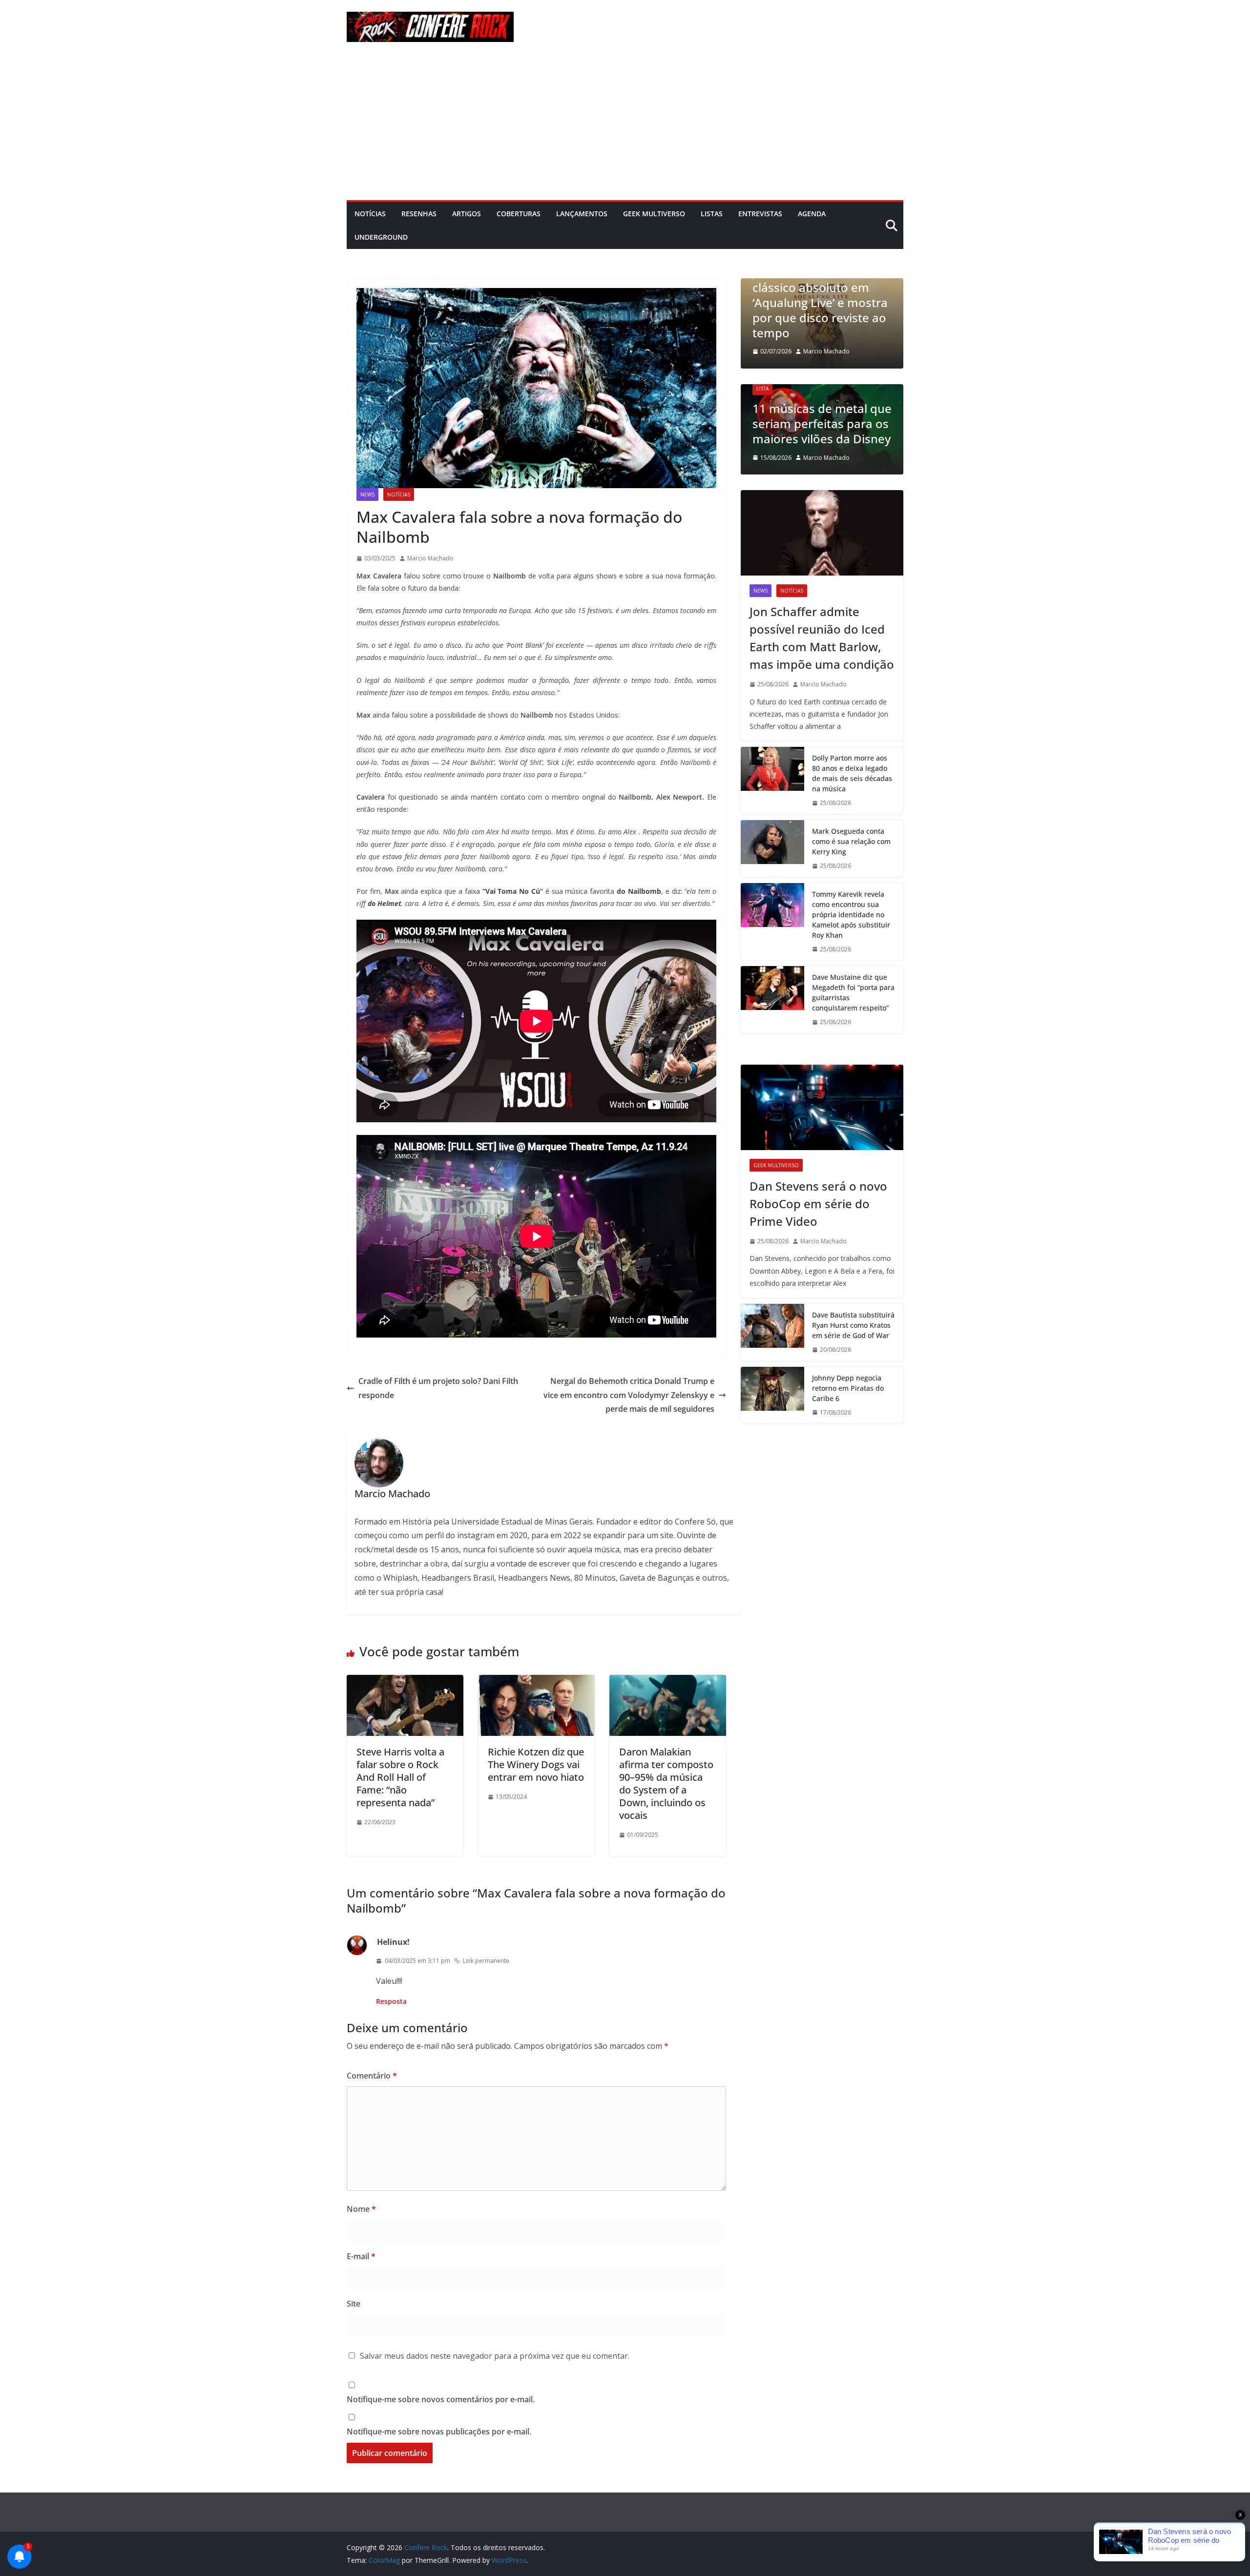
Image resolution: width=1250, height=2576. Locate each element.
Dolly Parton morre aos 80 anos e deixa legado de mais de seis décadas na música (852, 773)
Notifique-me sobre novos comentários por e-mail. (441, 2399)
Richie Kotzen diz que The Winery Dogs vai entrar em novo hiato (536, 1764)
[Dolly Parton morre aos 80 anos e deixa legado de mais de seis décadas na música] (772, 781)
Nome (361, 2209)
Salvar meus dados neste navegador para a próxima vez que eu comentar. (495, 2356)
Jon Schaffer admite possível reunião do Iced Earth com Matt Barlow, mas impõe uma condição (822, 638)
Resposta (391, 2001)
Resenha (802, 298)
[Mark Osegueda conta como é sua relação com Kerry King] (772, 849)
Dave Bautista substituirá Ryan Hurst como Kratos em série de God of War (853, 1325)
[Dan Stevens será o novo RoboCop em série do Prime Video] (822, 1107)
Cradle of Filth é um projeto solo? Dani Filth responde (438, 1388)
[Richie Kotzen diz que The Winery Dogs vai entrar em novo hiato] (536, 1682)
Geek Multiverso (654, 214)
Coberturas (519, 214)
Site (354, 2304)
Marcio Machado (430, 558)
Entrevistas (760, 214)
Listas (712, 214)
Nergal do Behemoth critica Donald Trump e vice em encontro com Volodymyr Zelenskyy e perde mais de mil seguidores (629, 1395)
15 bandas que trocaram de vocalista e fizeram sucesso (861, 423)
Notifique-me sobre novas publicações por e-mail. (439, 2432)
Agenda (812, 214)
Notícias (370, 214)
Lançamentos (582, 214)
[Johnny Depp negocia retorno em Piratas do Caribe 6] (772, 1395)
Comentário (372, 2076)
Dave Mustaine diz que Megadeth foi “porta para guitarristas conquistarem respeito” (853, 992)
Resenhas (419, 214)
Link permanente (486, 1961)
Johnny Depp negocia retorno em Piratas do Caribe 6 (848, 1388)
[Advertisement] (625, 127)
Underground (381, 237)
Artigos (467, 214)
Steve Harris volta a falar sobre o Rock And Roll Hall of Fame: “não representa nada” (400, 1777)
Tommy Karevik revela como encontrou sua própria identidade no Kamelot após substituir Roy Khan (851, 915)
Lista (802, 389)
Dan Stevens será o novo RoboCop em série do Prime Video (818, 1204)
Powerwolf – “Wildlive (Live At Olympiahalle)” (849, 325)
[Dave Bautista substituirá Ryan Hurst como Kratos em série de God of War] (772, 1332)
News (367, 495)
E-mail (361, 2256)
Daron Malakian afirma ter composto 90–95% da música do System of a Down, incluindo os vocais (666, 1783)
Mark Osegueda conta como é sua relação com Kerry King (851, 841)
